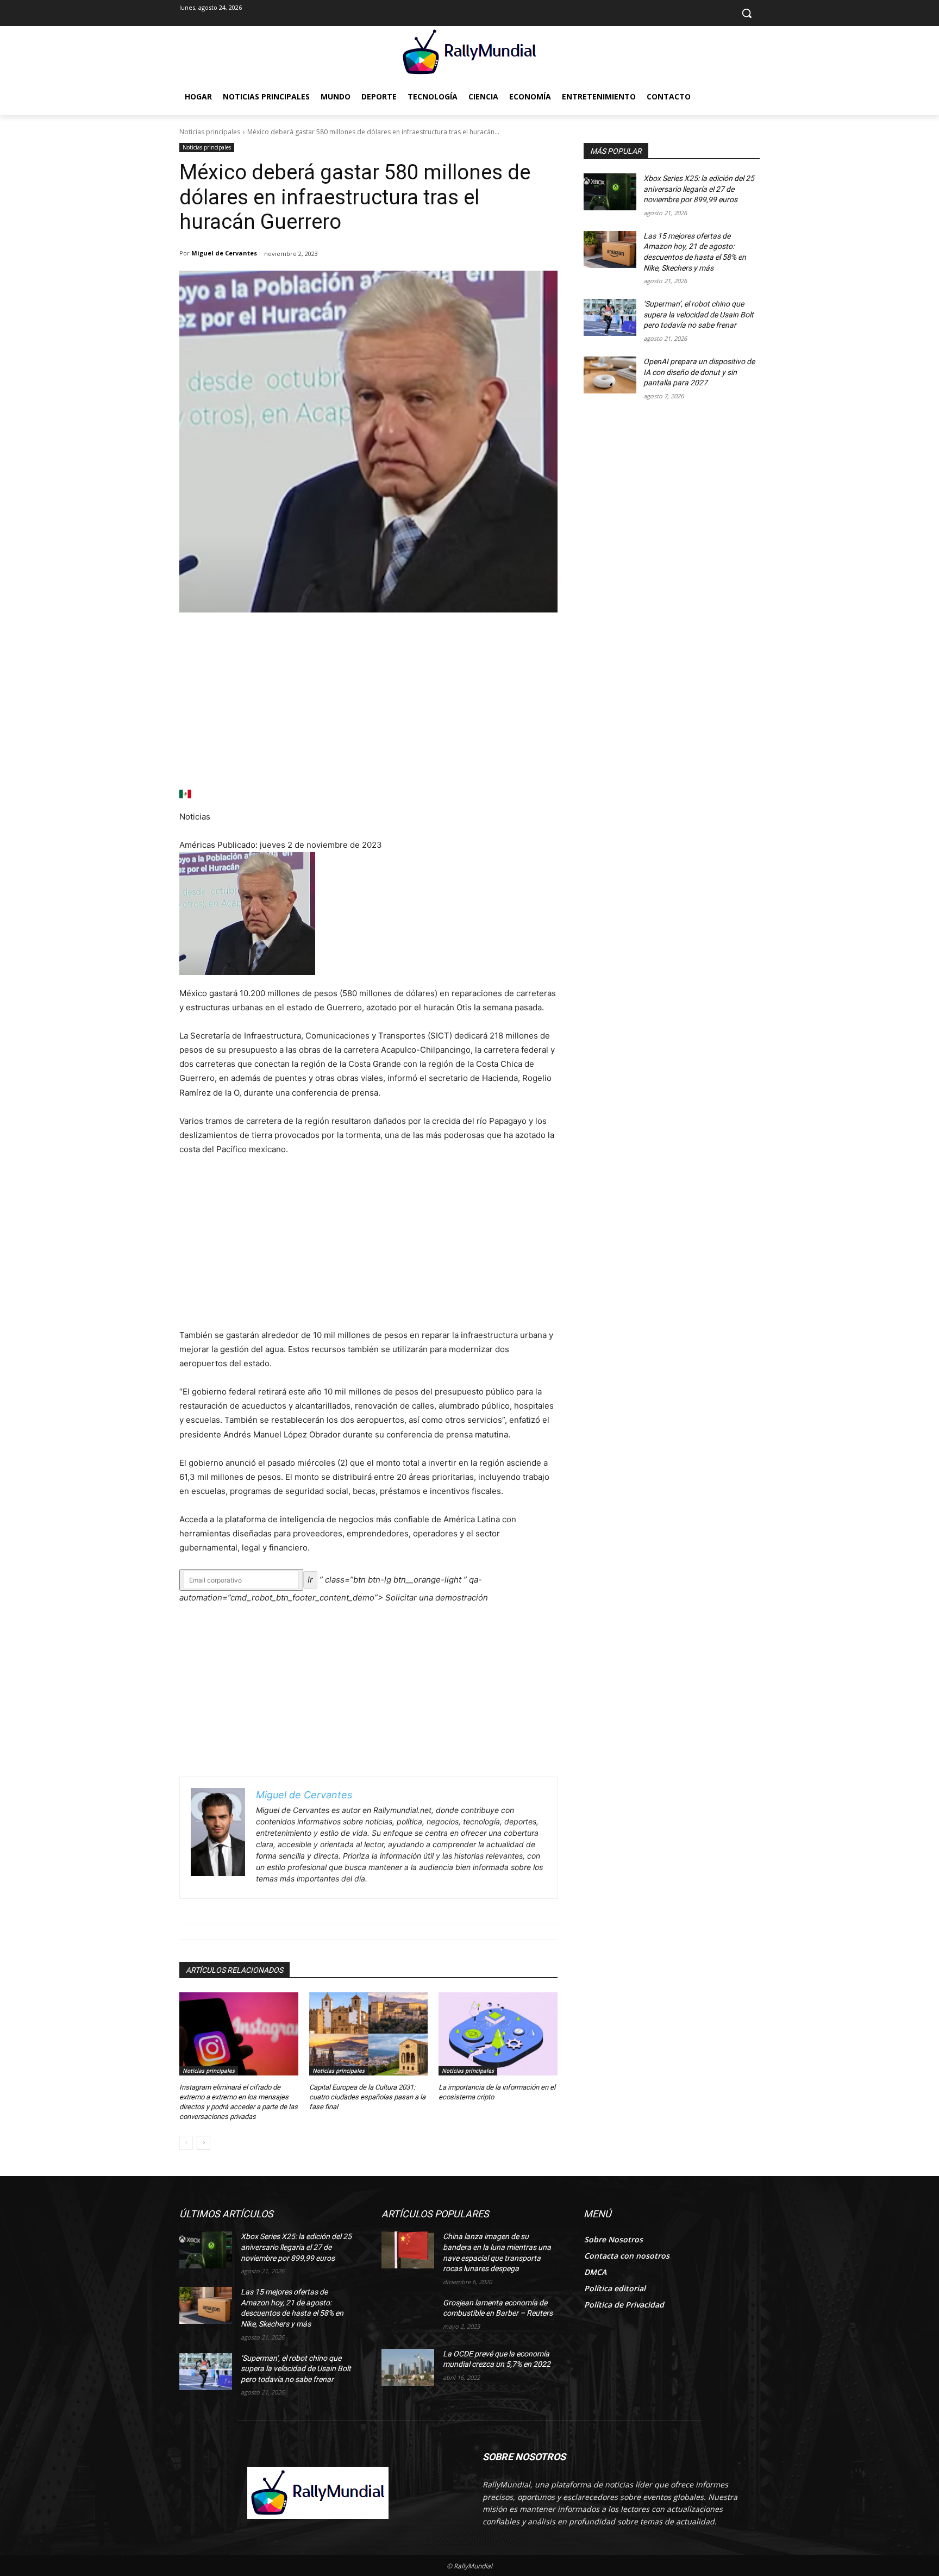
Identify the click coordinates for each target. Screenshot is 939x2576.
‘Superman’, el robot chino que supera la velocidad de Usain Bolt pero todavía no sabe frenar (699, 314)
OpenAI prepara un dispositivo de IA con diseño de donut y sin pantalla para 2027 (699, 372)
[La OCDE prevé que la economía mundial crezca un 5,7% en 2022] (408, 2367)
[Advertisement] (368, 708)
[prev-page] (186, 2143)
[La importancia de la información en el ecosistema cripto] (498, 2034)
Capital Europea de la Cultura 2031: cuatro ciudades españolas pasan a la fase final (367, 2097)
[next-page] (204, 2143)
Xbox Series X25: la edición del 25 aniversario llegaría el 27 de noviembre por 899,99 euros (699, 189)
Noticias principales (210, 132)
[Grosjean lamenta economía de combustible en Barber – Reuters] (408, 2316)
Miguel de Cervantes (224, 253)
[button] (747, 13)
